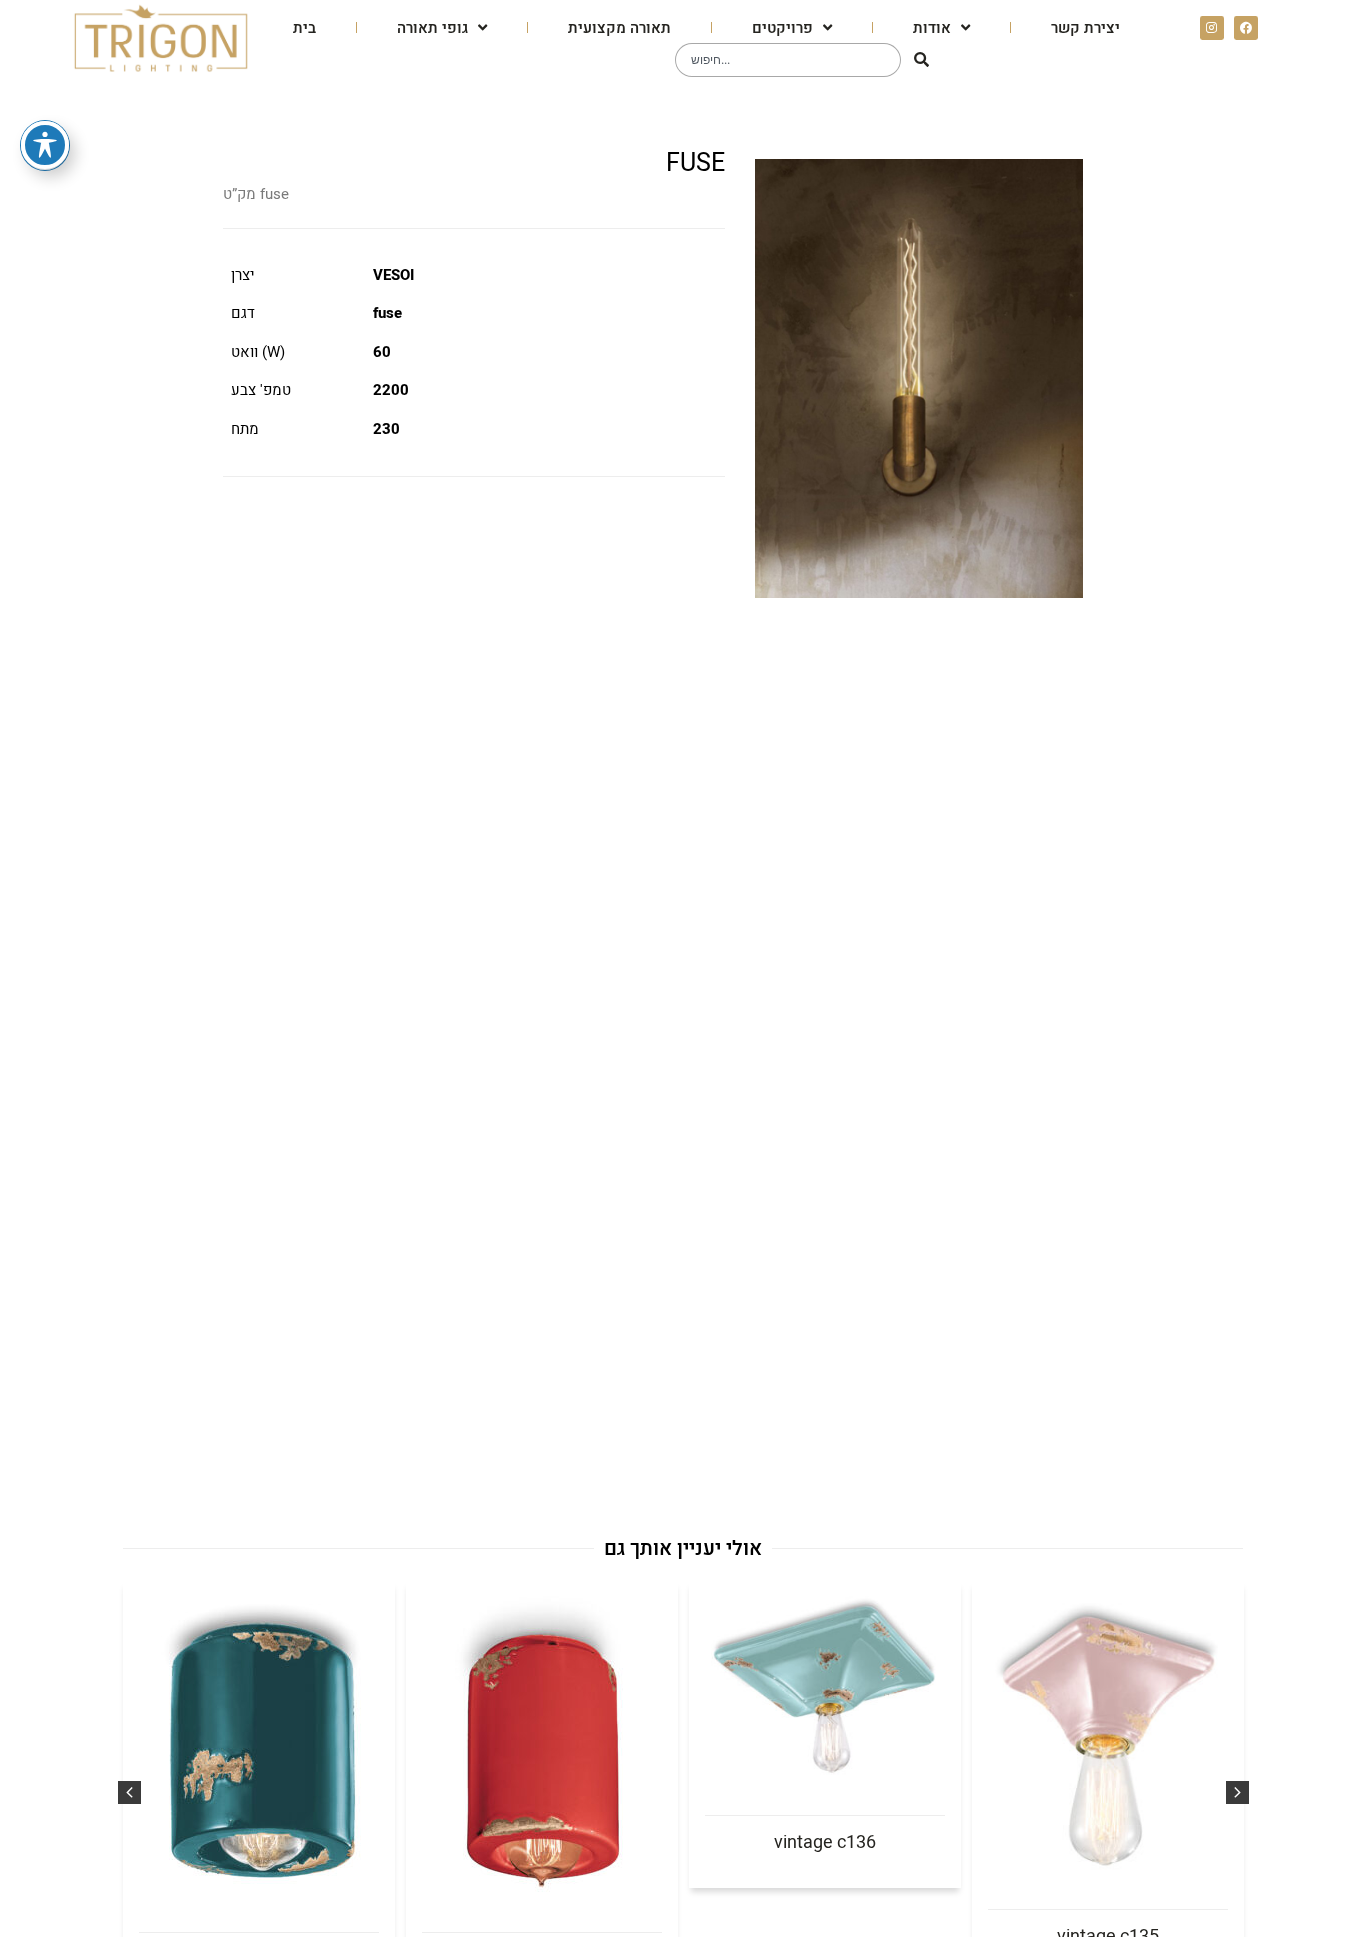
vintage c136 (825, 1842)
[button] (129, 1792)
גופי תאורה (432, 28)
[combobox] (788, 60)
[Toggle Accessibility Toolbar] (45, 145)
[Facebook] (1246, 28)
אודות (932, 28)
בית (304, 28)
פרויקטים (782, 28)
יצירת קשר (1085, 28)
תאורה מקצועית (619, 28)
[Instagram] (1212, 28)
